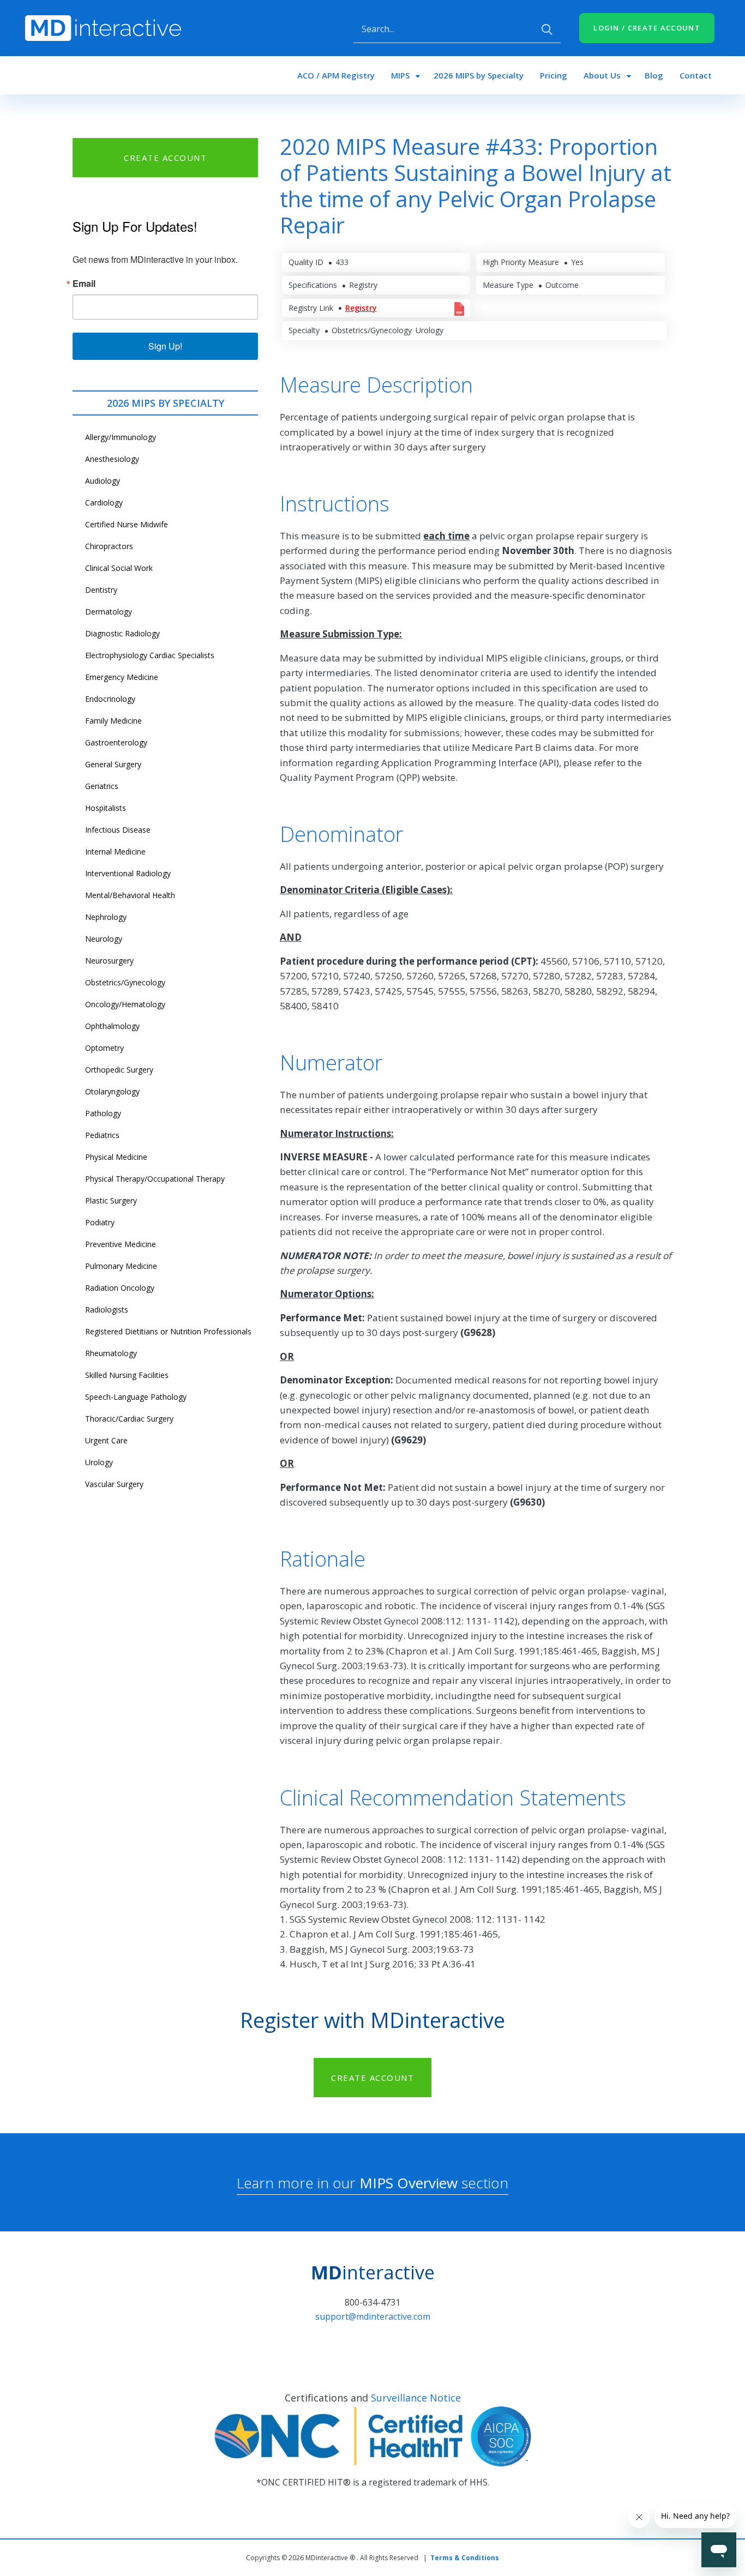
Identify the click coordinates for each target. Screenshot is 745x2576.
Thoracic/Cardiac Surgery (129, 1419)
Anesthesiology (112, 459)
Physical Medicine (116, 1157)
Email (84, 284)
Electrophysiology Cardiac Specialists (150, 655)
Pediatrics (102, 1135)
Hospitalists (106, 808)
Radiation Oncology (120, 1288)
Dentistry (101, 590)
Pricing (554, 75)
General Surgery (113, 764)
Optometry (104, 1048)
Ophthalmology (112, 1026)
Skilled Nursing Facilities (127, 1375)
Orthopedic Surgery (119, 1070)
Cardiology (104, 502)
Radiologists (107, 1310)
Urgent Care (106, 1440)
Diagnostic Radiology (122, 633)
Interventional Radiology (128, 873)
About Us (602, 75)
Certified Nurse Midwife (127, 524)
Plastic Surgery (111, 1200)
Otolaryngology (112, 1091)
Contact (696, 75)
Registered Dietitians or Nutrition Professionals (168, 1331)
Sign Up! (165, 346)
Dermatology (109, 612)
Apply (547, 29)
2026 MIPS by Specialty (479, 75)
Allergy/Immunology (121, 437)
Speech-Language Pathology (136, 1397)
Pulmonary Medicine (121, 1266)
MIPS (400, 75)
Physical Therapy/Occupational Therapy (155, 1179)
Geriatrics (102, 786)
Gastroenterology (116, 742)
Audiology (103, 481)
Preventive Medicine (121, 1244)
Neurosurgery (109, 961)
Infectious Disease (118, 830)
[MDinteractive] (103, 27)
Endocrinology (110, 699)
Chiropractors (109, 546)
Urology (99, 1462)
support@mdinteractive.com (373, 2316)
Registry (361, 308)
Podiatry (100, 1222)
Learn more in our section (372, 2183)
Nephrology (106, 917)
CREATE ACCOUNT (165, 158)
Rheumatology (111, 1353)
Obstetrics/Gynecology (125, 982)
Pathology (103, 1113)
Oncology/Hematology (125, 1004)
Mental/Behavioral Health (130, 895)
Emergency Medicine (122, 677)
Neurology (104, 939)
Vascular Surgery (114, 1484)
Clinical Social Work (119, 568)
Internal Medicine (115, 851)
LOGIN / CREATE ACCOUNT (647, 28)
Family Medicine (113, 721)
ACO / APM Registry (336, 75)
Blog (654, 75)
